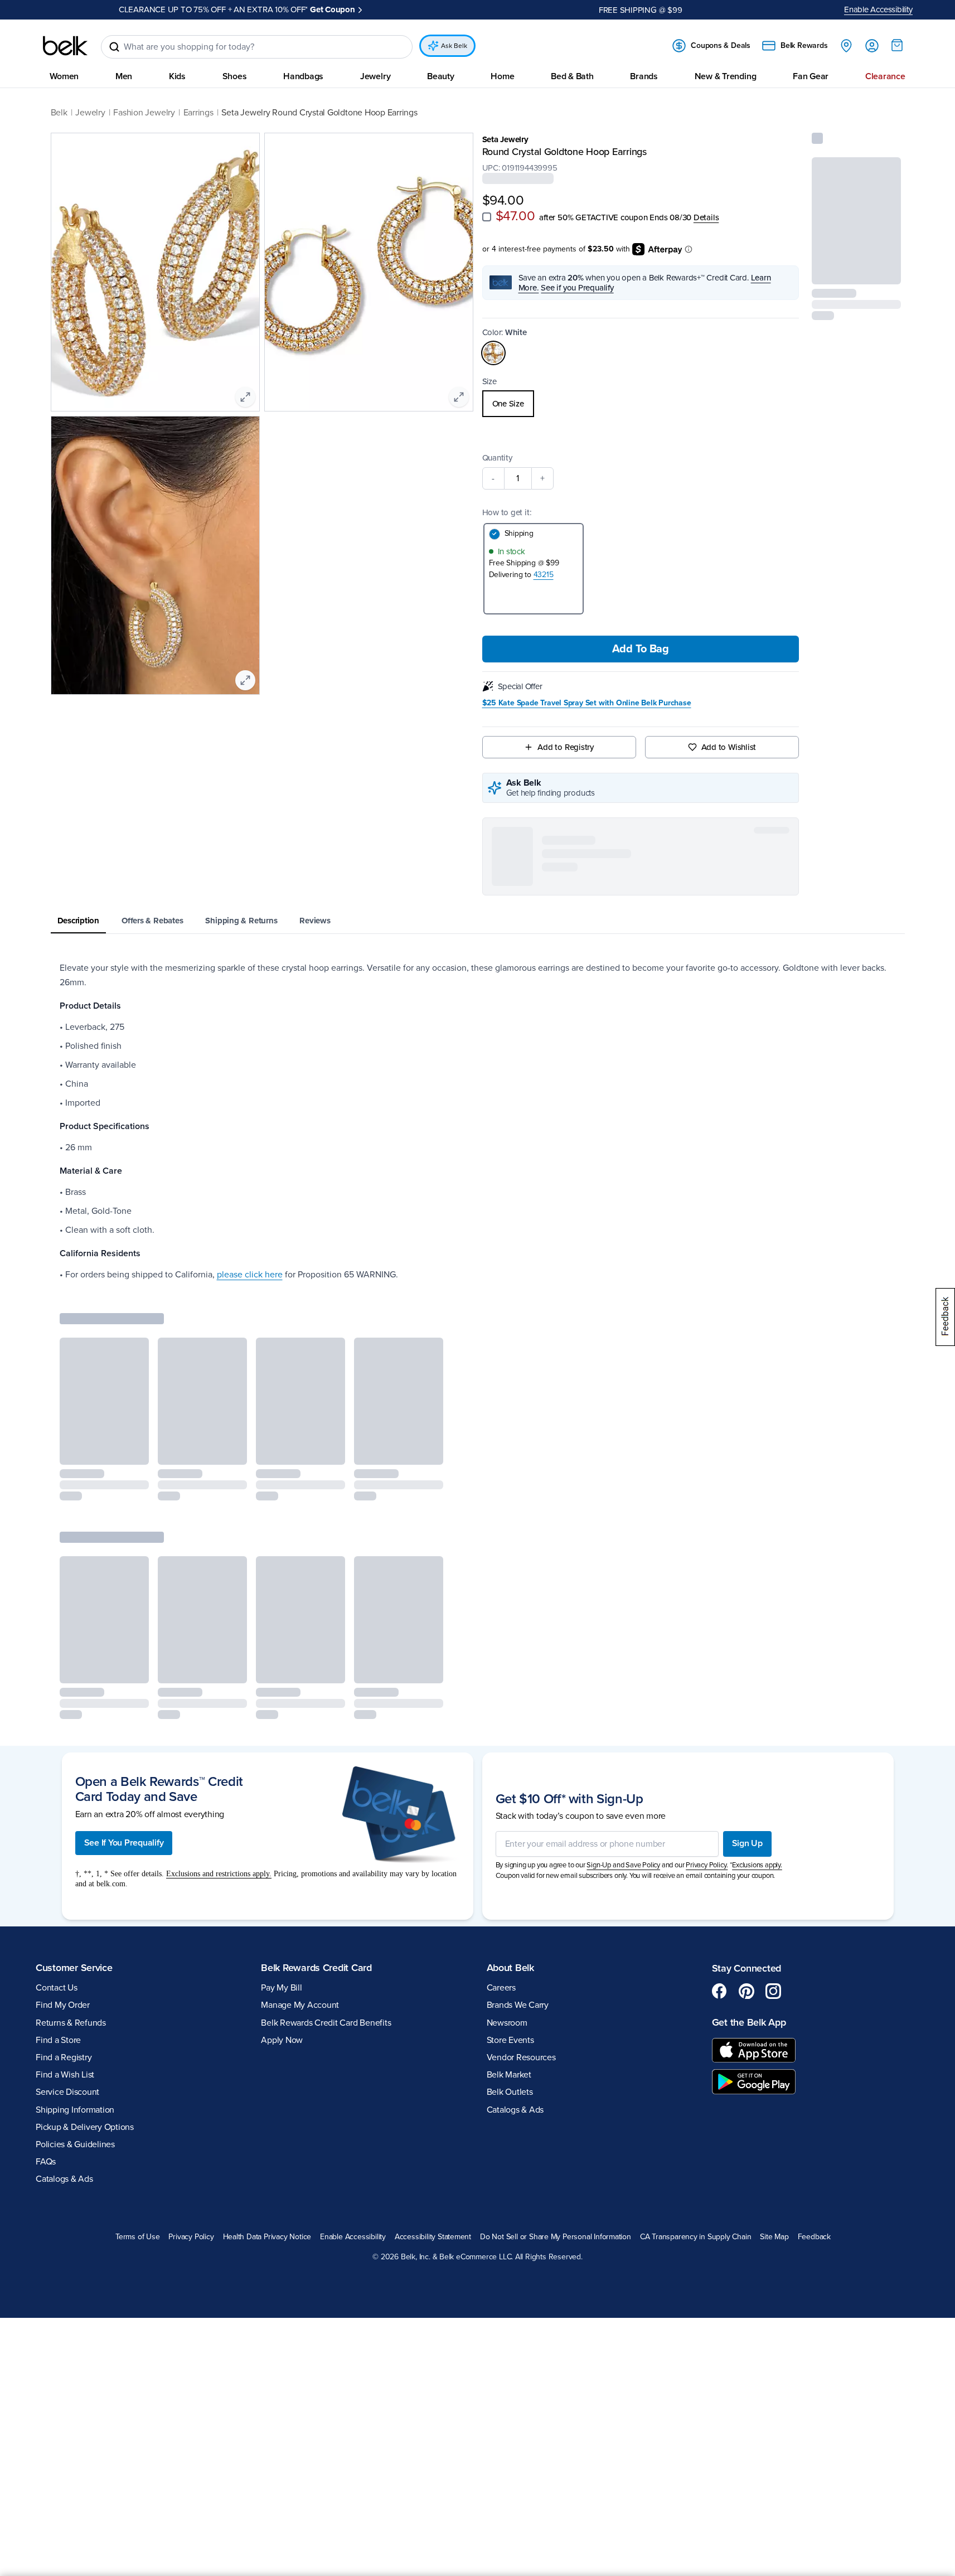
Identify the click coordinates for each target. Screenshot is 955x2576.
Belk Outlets (510, 2092)
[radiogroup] (641, 404)
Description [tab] (79, 921)
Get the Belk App (749, 2022)
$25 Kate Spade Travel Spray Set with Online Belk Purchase (587, 703)
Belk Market (509, 2075)
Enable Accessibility (878, 9)
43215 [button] (544, 575)
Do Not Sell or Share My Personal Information (556, 2237)
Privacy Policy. (707, 1865)
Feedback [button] (814, 2237)
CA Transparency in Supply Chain (696, 2237)
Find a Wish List (65, 2075)
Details (706, 217)
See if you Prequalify (577, 288)
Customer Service (74, 1968)
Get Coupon (289, 9)
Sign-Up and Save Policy (623, 1865)
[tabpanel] (478, 1121)
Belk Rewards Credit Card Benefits (326, 2023)
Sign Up (747, 1843)
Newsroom (507, 2023)
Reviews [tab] (315, 921)
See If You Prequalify (124, 1843)
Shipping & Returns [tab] (241, 921)
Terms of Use (137, 2237)
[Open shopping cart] (897, 45)
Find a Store (58, 2040)
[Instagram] (773, 1991)
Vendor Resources (521, 2057)
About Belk (510, 1968)
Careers (501, 1988)
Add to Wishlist (729, 747)
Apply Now (282, 2040)
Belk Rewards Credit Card (316, 1968)
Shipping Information (75, 2110)
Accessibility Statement (433, 2237)
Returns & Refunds (71, 2023)
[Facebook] (720, 1991)
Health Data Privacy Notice (267, 2237)
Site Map (774, 2237)
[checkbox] (487, 217)
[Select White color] (493, 353)
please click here (250, 1275)
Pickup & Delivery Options (85, 2127)
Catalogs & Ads (64, 2179)
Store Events (510, 2040)
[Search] (114, 47)
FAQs (46, 2162)
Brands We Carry (518, 2005)
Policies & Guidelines (75, 2144)
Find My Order (63, 2005)
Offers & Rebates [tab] (152, 921)
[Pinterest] (746, 1991)
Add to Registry (566, 747)
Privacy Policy (191, 2237)
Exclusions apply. (757, 1865)
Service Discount (67, 2092)
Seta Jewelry (505, 139)
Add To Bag (641, 649)
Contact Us (57, 1988)
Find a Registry (64, 2057)
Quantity (497, 458)
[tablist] (478, 921)
